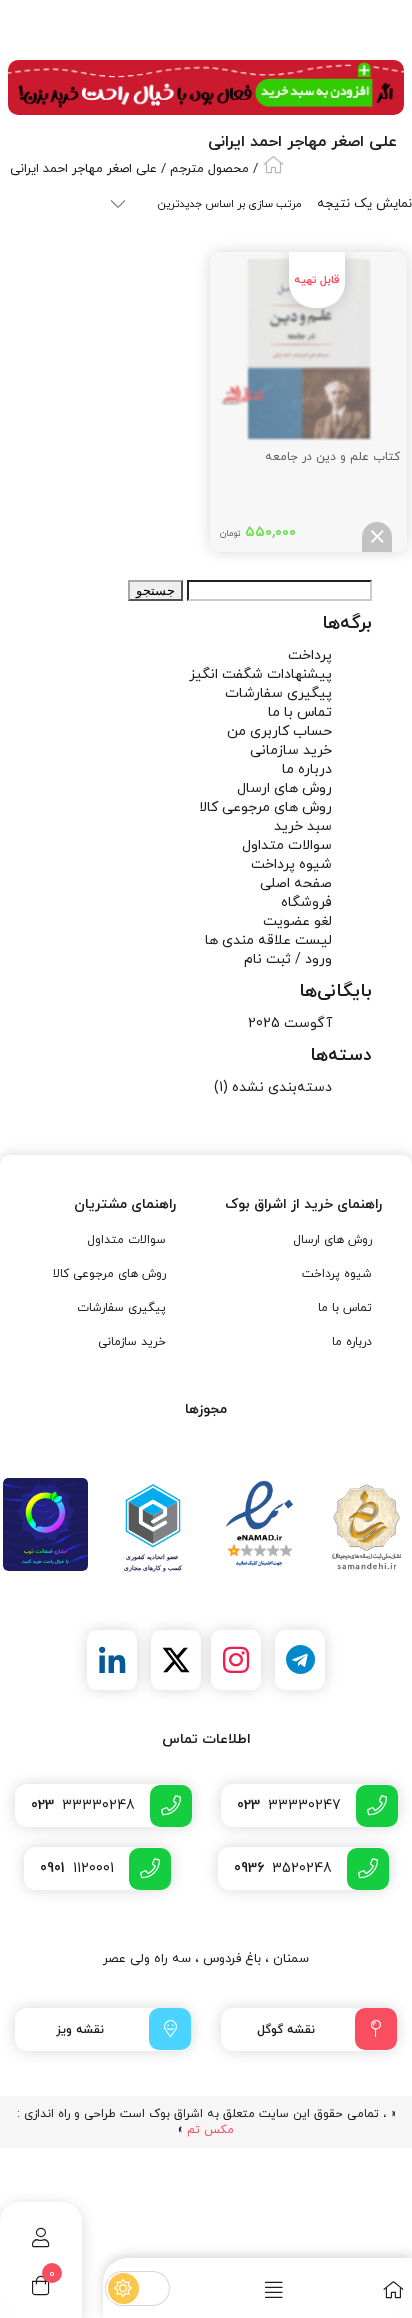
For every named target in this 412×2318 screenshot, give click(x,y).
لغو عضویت (297, 921)
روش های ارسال (284, 788)
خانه (273, 164)
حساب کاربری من (279, 731)
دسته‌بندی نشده (282, 1087)
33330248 (83, 1805)
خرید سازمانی (291, 750)
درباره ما (307, 769)
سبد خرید (303, 826)
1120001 (77, 1868)
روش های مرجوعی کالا (265, 807)
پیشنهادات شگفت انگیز (260, 674)
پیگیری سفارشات (278, 693)
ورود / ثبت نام (288, 959)
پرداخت (310, 655)
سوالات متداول (287, 845)
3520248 (283, 1868)
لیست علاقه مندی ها (268, 940)
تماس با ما (300, 712)
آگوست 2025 (290, 1023)
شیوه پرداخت (291, 864)
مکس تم (210, 2130)
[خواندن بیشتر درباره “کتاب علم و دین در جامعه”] (377, 537)
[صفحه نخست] (350, 2289)
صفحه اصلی (296, 883)
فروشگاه (306, 902)
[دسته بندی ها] (231, 2289)
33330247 (289, 1805)
